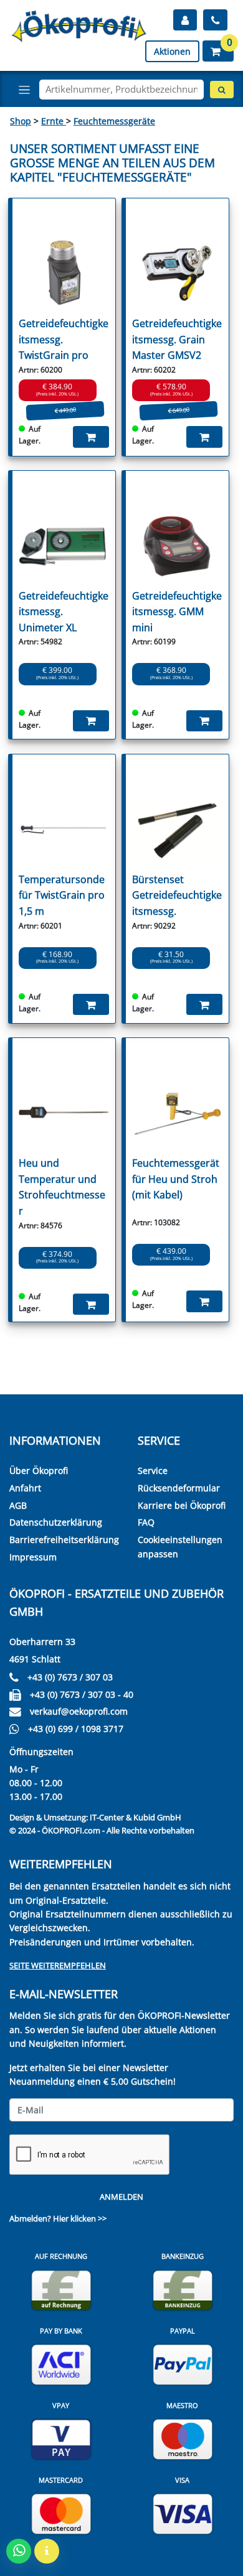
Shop (21, 121)
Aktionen (172, 51)
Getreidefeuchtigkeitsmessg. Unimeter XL (64, 612)
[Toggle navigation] (24, 90)
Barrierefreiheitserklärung (64, 1540)
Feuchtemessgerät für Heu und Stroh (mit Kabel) (176, 1179)
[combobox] (121, 90)
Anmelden (121, 2197)
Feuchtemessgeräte (114, 121)
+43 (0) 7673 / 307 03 (70, 1677)
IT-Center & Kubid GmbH (136, 1817)
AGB (18, 1505)
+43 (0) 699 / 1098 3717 (76, 1729)
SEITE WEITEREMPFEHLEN (58, 1965)
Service (153, 1471)
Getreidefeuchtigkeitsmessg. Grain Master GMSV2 (177, 339)
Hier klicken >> (80, 2218)
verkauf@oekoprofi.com (79, 1711)
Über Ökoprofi (39, 1471)
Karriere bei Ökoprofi (182, 1505)
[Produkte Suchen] (222, 90)
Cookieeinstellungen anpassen (180, 1546)
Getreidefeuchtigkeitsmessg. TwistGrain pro (64, 339)
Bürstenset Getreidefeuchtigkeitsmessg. (177, 895)
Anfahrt (25, 1488)
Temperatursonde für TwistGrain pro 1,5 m (62, 895)
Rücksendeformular (179, 1488)
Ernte (54, 121)
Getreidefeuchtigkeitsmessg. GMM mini (177, 612)
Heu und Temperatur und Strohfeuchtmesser (62, 1187)
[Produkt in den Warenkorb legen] (91, 437)
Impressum (33, 1557)
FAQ (146, 1522)
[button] (218, 51)
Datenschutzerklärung (56, 1522)
